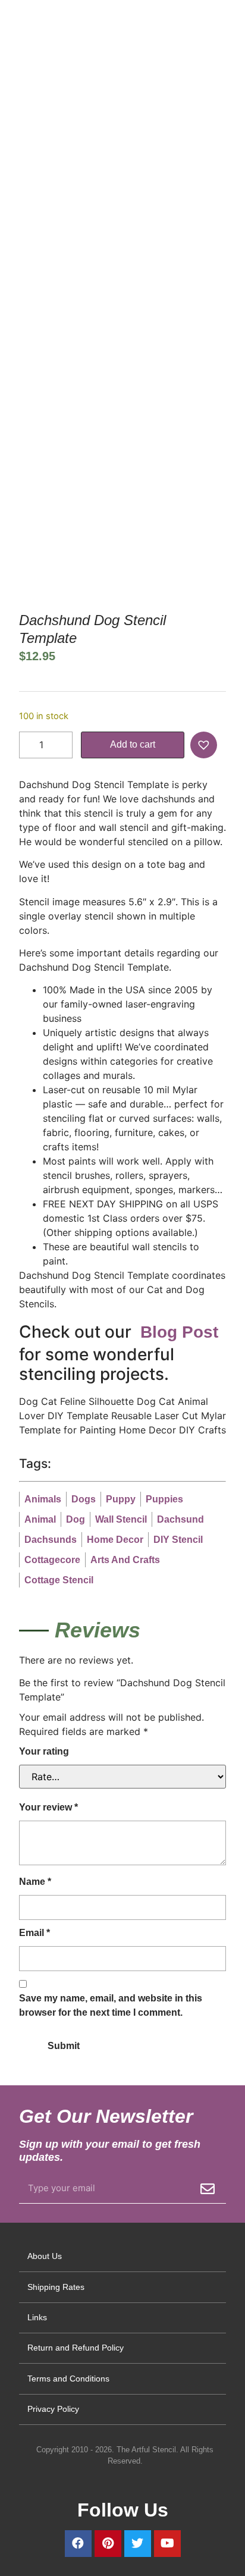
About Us (45, 2256)
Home (30, 197)
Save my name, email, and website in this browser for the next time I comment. (111, 2005)
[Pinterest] (108, 2544)
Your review (48, 1807)
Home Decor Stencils (94, 197)
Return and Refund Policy (76, 2348)
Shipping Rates (56, 2287)
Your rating (44, 1751)
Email (34, 1933)
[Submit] (208, 2189)
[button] (205, 745)
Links (37, 2317)
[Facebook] (78, 2544)
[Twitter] (138, 2544)
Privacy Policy (53, 2409)
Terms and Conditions (68, 2379)
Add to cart (133, 744)
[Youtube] (167, 2544)
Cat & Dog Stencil (96, 211)
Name (35, 1882)
